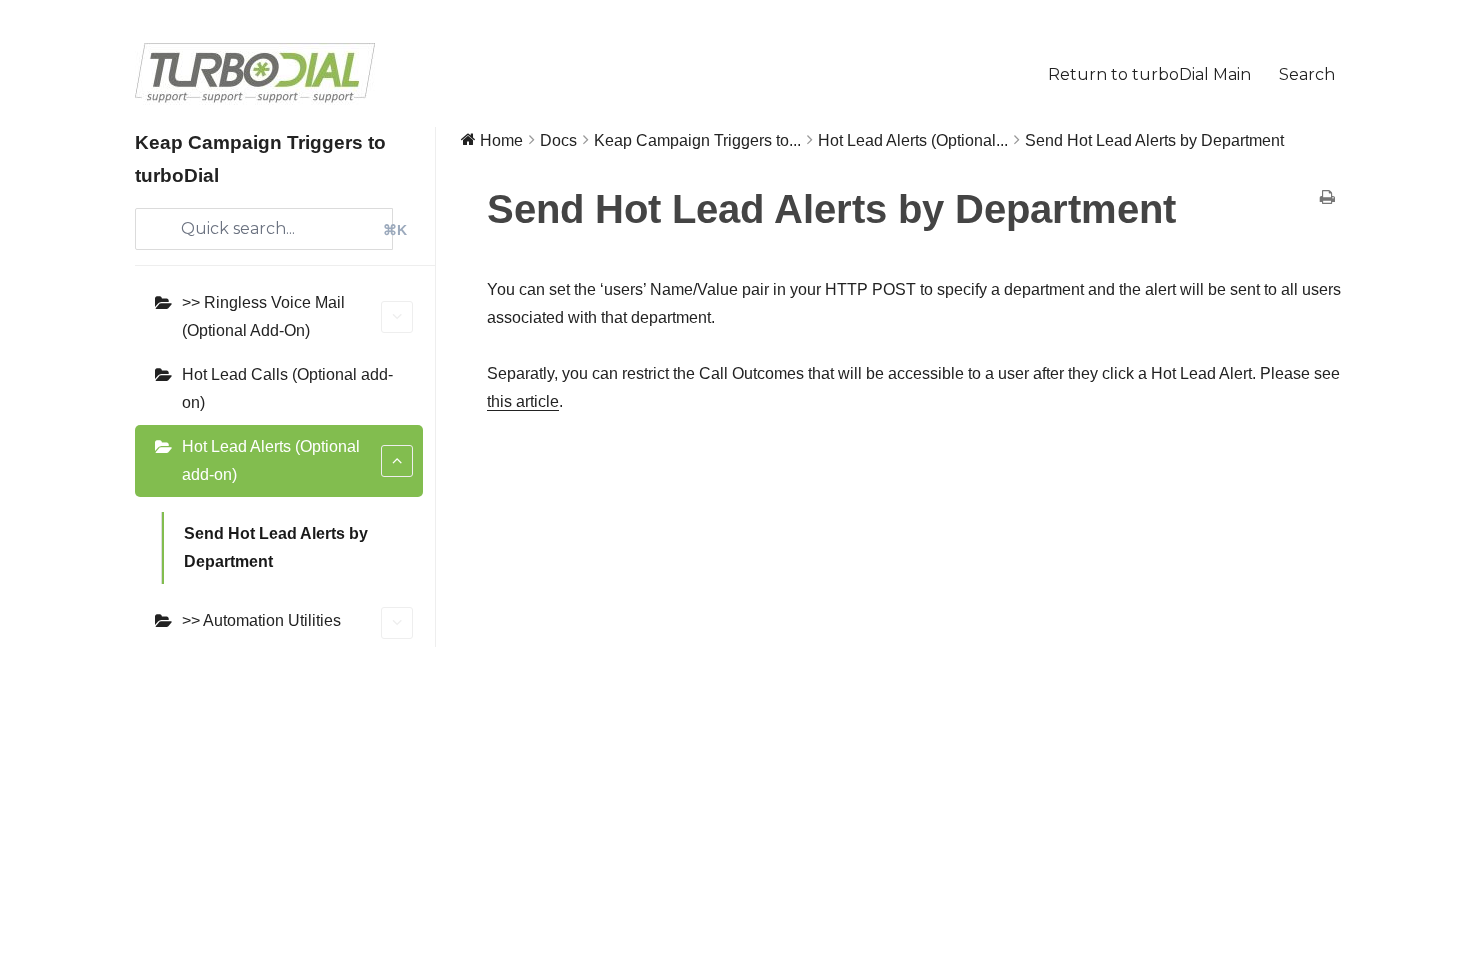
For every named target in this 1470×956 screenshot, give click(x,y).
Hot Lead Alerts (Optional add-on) (271, 460)
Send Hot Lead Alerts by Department (276, 547)
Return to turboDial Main (1149, 74)
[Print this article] (1327, 199)
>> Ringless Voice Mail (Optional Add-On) (263, 316)
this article (523, 401)
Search (1307, 74)
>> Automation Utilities (261, 620)
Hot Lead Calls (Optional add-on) (287, 388)
